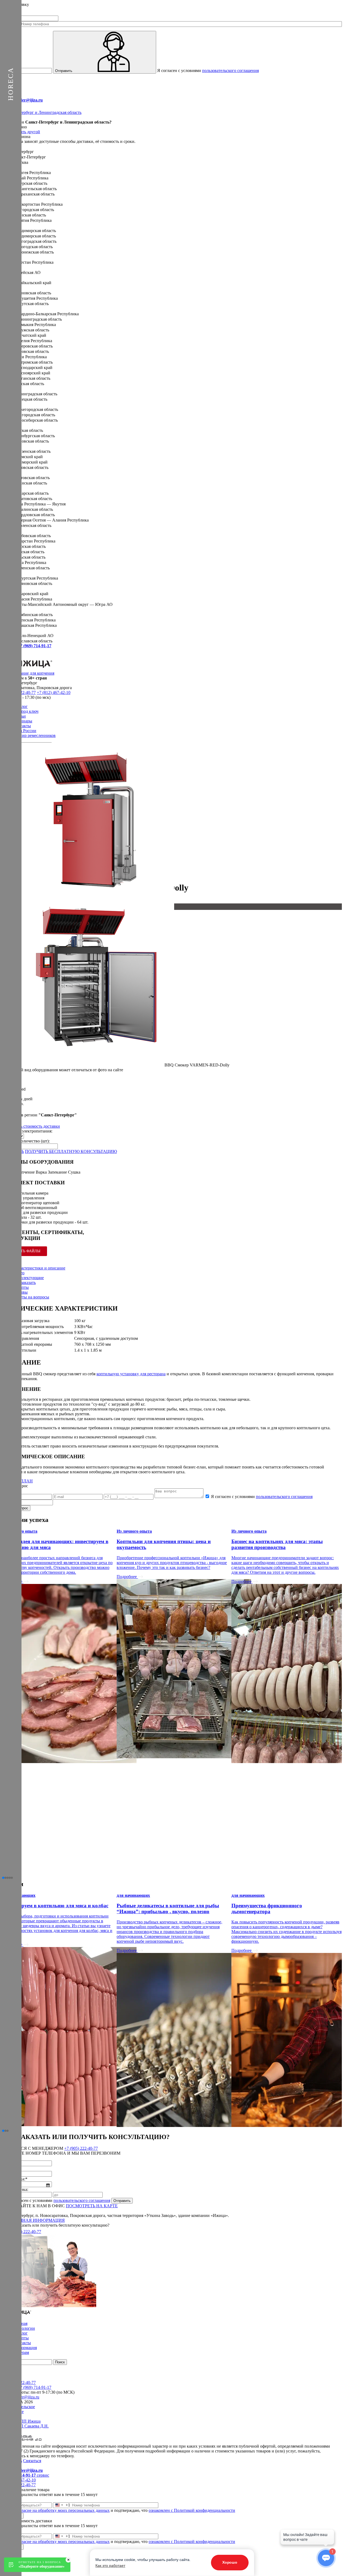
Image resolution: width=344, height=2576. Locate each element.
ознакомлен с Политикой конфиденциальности (192, 2510)
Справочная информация (33, 2220)
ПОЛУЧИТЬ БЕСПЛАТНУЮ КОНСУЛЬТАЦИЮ (71, 1151)
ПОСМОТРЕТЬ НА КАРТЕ (92, 2206)
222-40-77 (25, 2232)
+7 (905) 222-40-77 (81, 2148)
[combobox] (62, 2505)
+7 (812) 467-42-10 (54, 692)
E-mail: (22, 100)
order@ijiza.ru (27, 2397)
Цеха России (25, 731)
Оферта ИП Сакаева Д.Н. (25, 2426)
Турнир (34, 735)
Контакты (22, 726)
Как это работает (110, 2566)
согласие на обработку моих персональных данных (63, 2510)
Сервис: (27, 646)
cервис (26, 2475)
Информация (25, 2348)
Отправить (64, 71)
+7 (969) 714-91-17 (35, 2387)
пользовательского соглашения (230, 70)
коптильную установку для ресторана (131, 1374)
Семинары (23, 721)
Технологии (24, 2328)
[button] (3, 1878)
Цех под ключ (26, 711)
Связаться (32, 2461)
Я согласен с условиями (208, 70)
